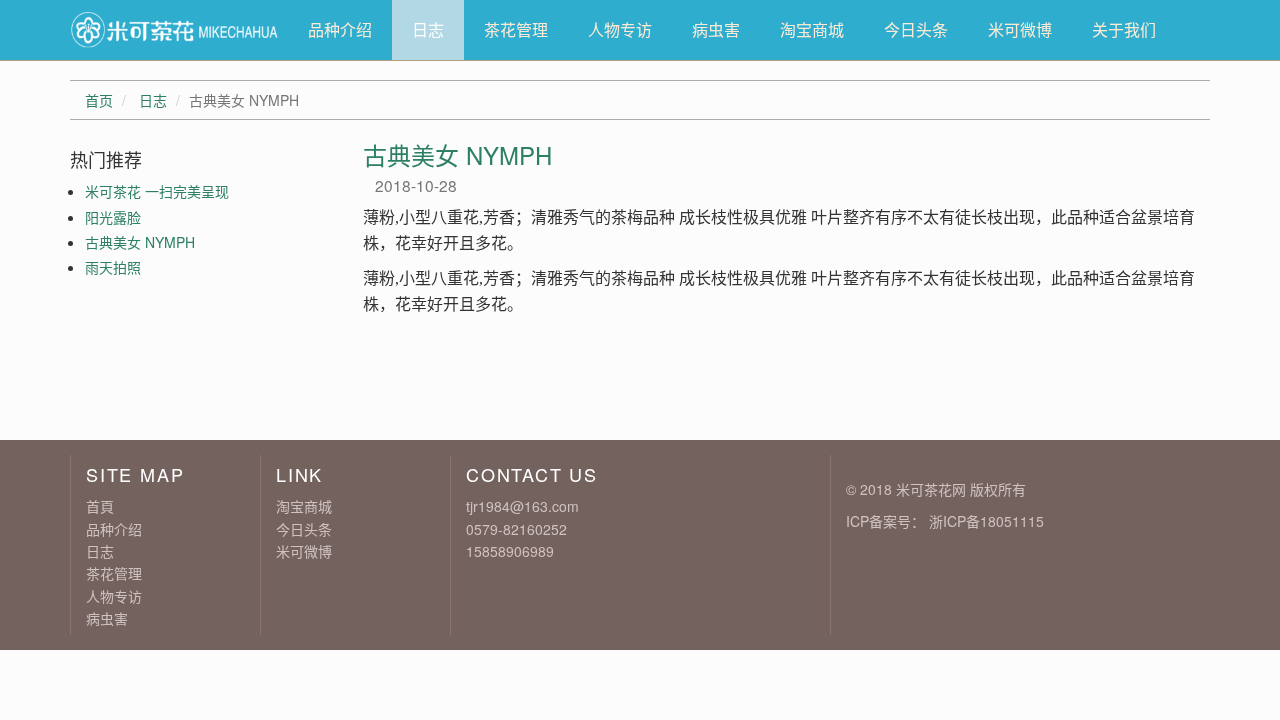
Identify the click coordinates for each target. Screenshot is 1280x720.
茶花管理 (516, 29)
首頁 (100, 506)
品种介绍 (340, 29)
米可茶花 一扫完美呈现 (157, 191)
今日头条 (916, 29)
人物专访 (620, 29)
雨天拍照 (113, 267)
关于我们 (1124, 29)
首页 (99, 100)
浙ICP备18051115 (986, 521)
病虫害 (716, 29)
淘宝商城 (812, 29)
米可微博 (1020, 29)
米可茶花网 (931, 489)
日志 (428, 29)
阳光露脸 (113, 217)
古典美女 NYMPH (140, 242)
